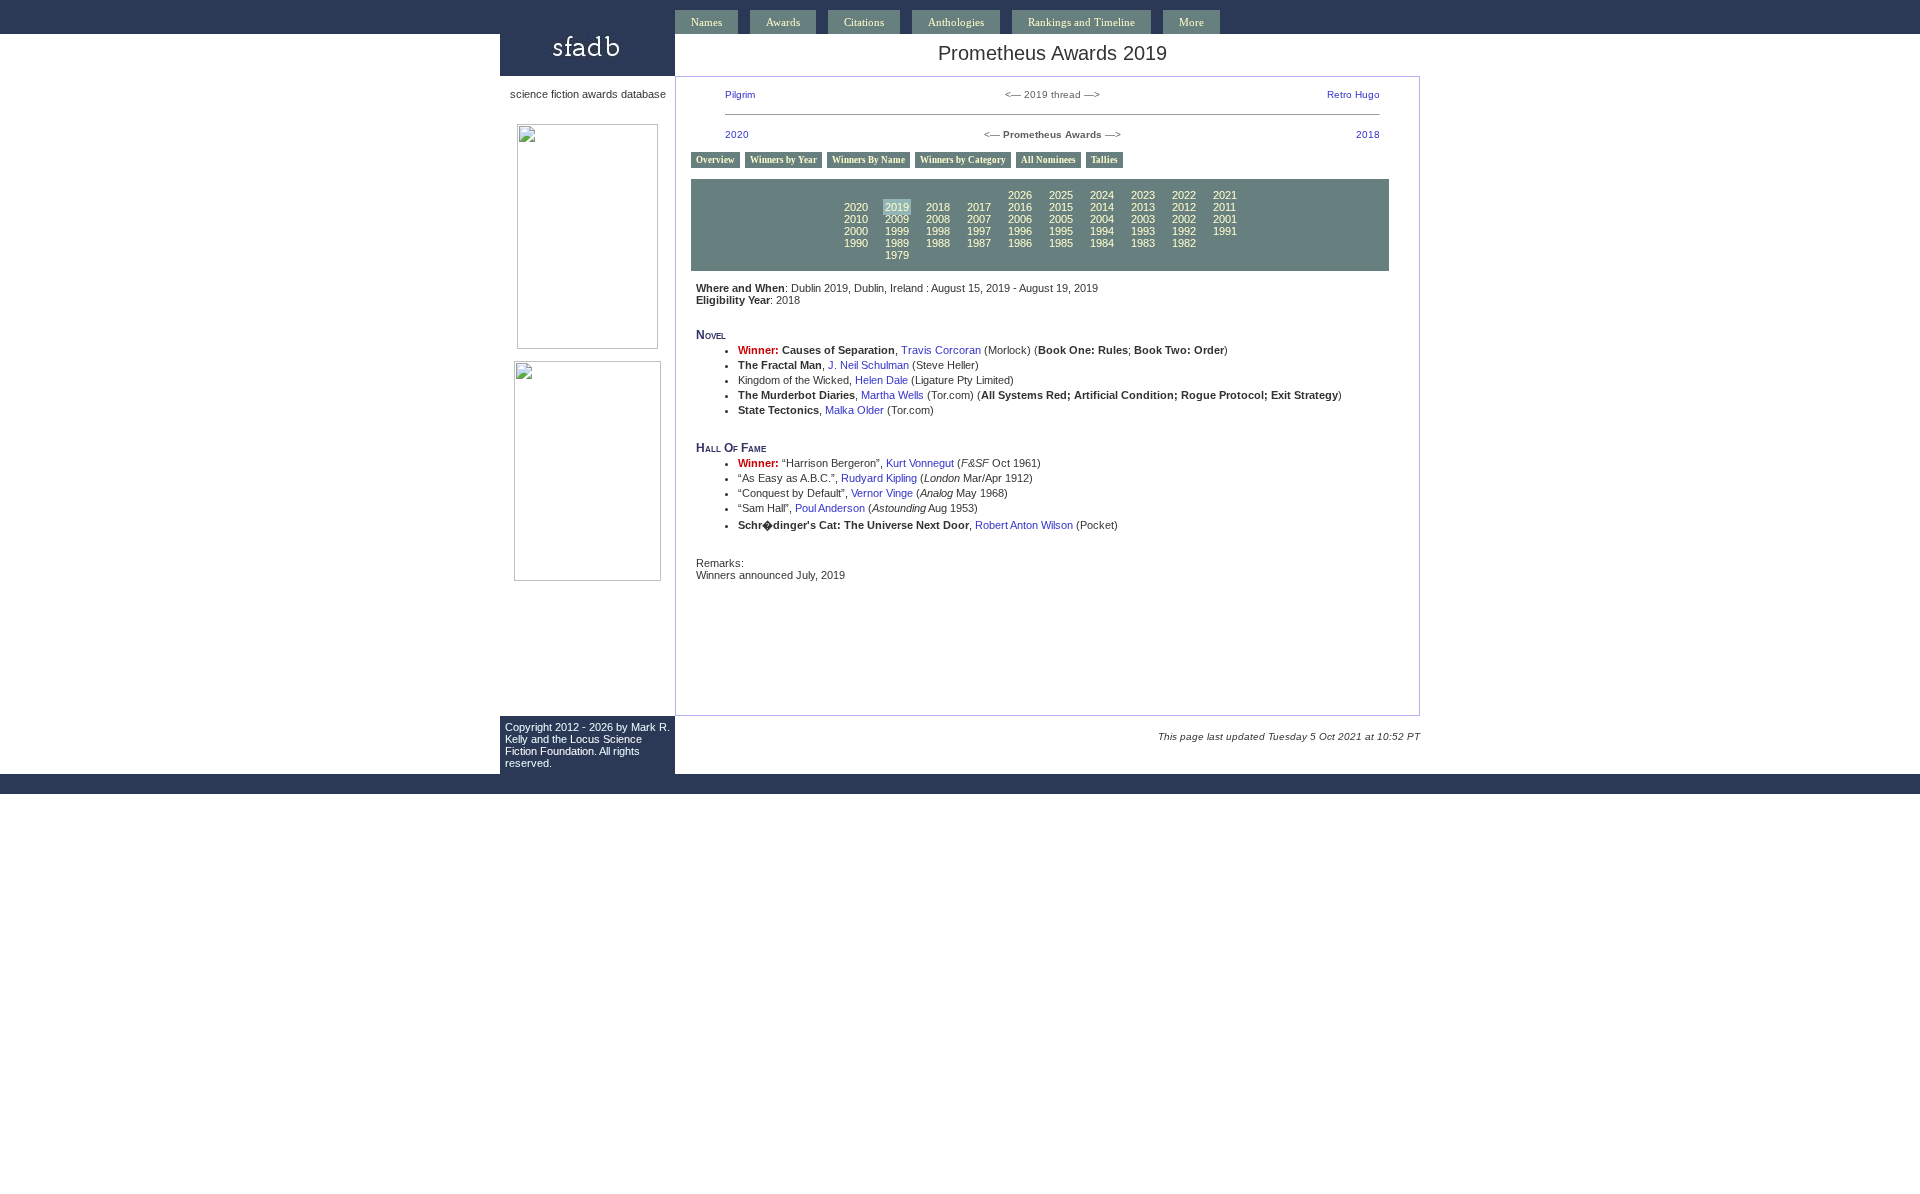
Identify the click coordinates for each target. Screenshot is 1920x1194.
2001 (1225, 219)
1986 (1020, 243)
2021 (1225, 195)
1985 (1061, 243)
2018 (1368, 134)
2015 (1061, 207)
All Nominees (1048, 160)
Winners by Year (783, 160)
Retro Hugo (1353, 94)
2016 (1020, 207)
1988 (938, 243)
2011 (1224, 207)
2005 (1061, 219)
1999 (897, 231)
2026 (1020, 195)
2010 (856, 219)
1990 (856, 243)
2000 (856, 231)
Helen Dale (881, 380)
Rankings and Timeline (1081, 22)
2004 (1102, 219)
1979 (897, 255)
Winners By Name (868, 160)
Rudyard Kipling (879, 478)
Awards (783, 22)
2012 (1184, 207)
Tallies (1104, 160)
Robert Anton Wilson (1024, 525)
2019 (897, 207)
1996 (1020, 231)
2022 (1184, 195)
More (1191, 22)
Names (706, 22)
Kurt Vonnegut (920, 463)
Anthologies (956, 22)
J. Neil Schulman (868, 365)
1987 (979, 243)
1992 (1184, 231)
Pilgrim (740, 94)
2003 (1143, 219)
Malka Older (854, 410)
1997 (979, 231)
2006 (1020, 219)
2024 (1102, 195)
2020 (737, 134)
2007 (979, 219)
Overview (715, 160)
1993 (1143, 231)
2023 (1143, 195)
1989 (897, 243)
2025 (1061, 195)
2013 (1143, 207)
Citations (864, 22)
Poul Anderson (830, 508)
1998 (938, 231)
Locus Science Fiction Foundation (573, 745)
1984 (1102, 243)
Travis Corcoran (941, 350)
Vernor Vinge (882, 493)
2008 (938, 219)
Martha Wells (892, 395)
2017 (979, 207)
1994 (1102, 231)
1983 (1143, 243)
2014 (1102, 207)
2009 (897, 219)
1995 (1061, 231)
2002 (1184, 219)
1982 (1184, 243)
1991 (1225, 231)
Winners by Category (963, 160)
